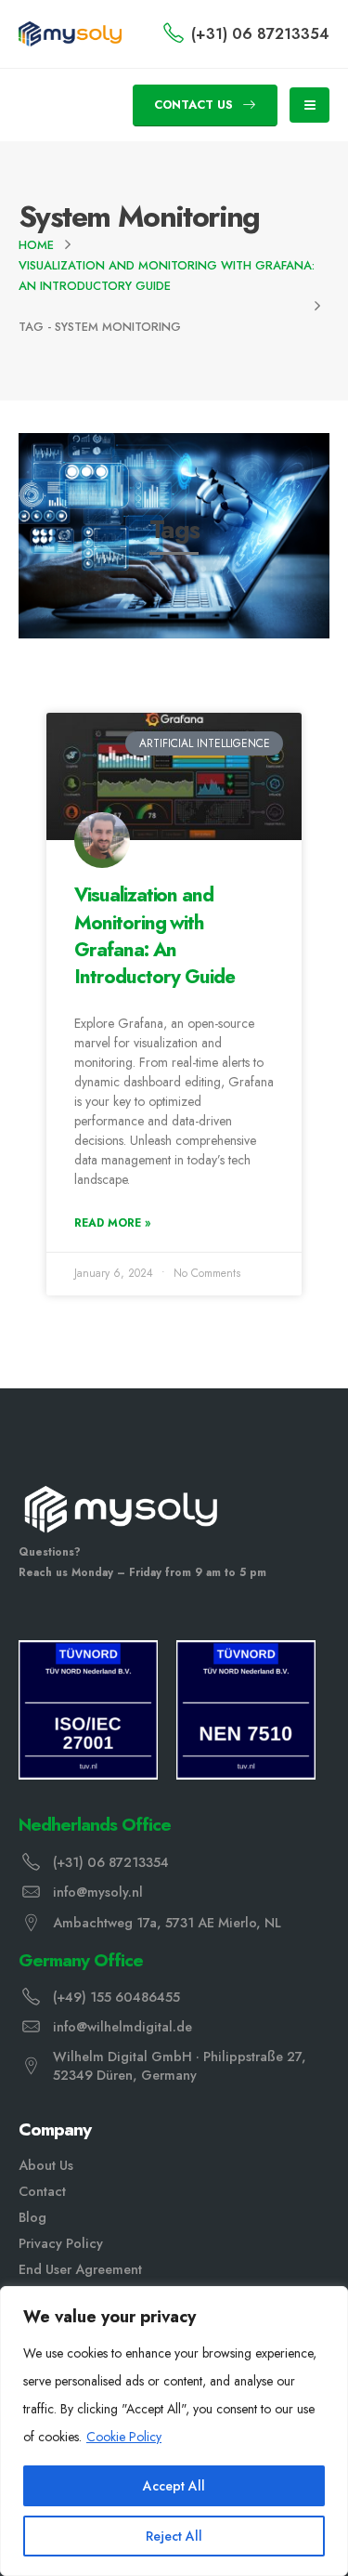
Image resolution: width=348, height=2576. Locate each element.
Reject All (174, 2536)
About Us (46, 2165)
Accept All (174, 2486)
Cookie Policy (124, 2437)
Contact (42, 2191)
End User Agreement (80, 2269)
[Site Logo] (70, 34)
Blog (32, 2217)
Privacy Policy (61, 2243)
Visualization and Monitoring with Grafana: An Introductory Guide (155, 936)
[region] (174, 2431)
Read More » (112, 1223)
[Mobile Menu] (309, 105)
